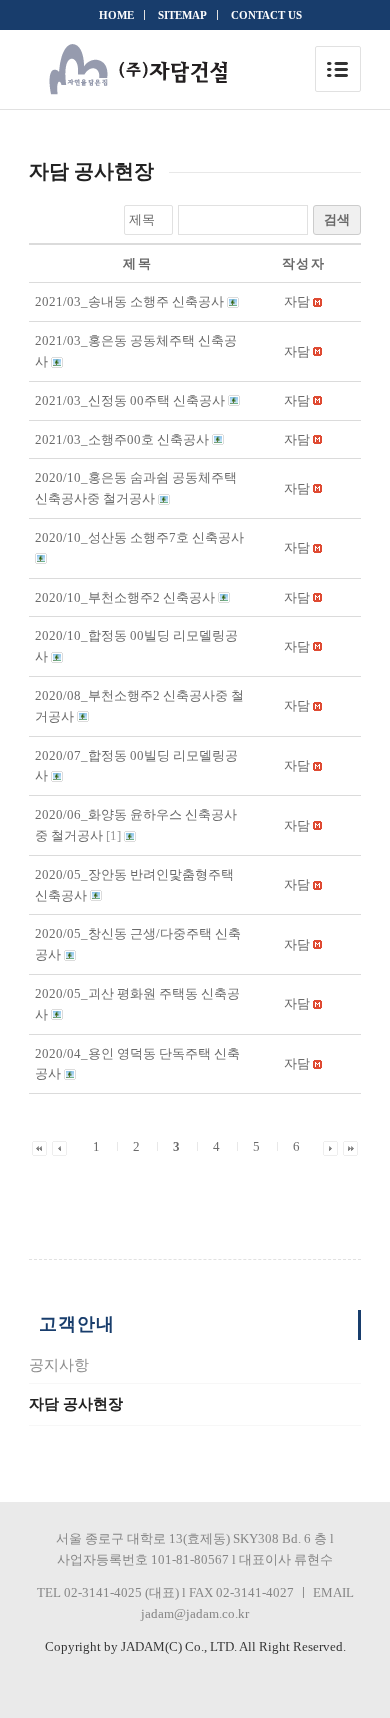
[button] (297, 301)
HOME (116, 15)
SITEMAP (182, 15)
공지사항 (59, 1365)
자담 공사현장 (76, 1404)
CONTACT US (266, 15)
